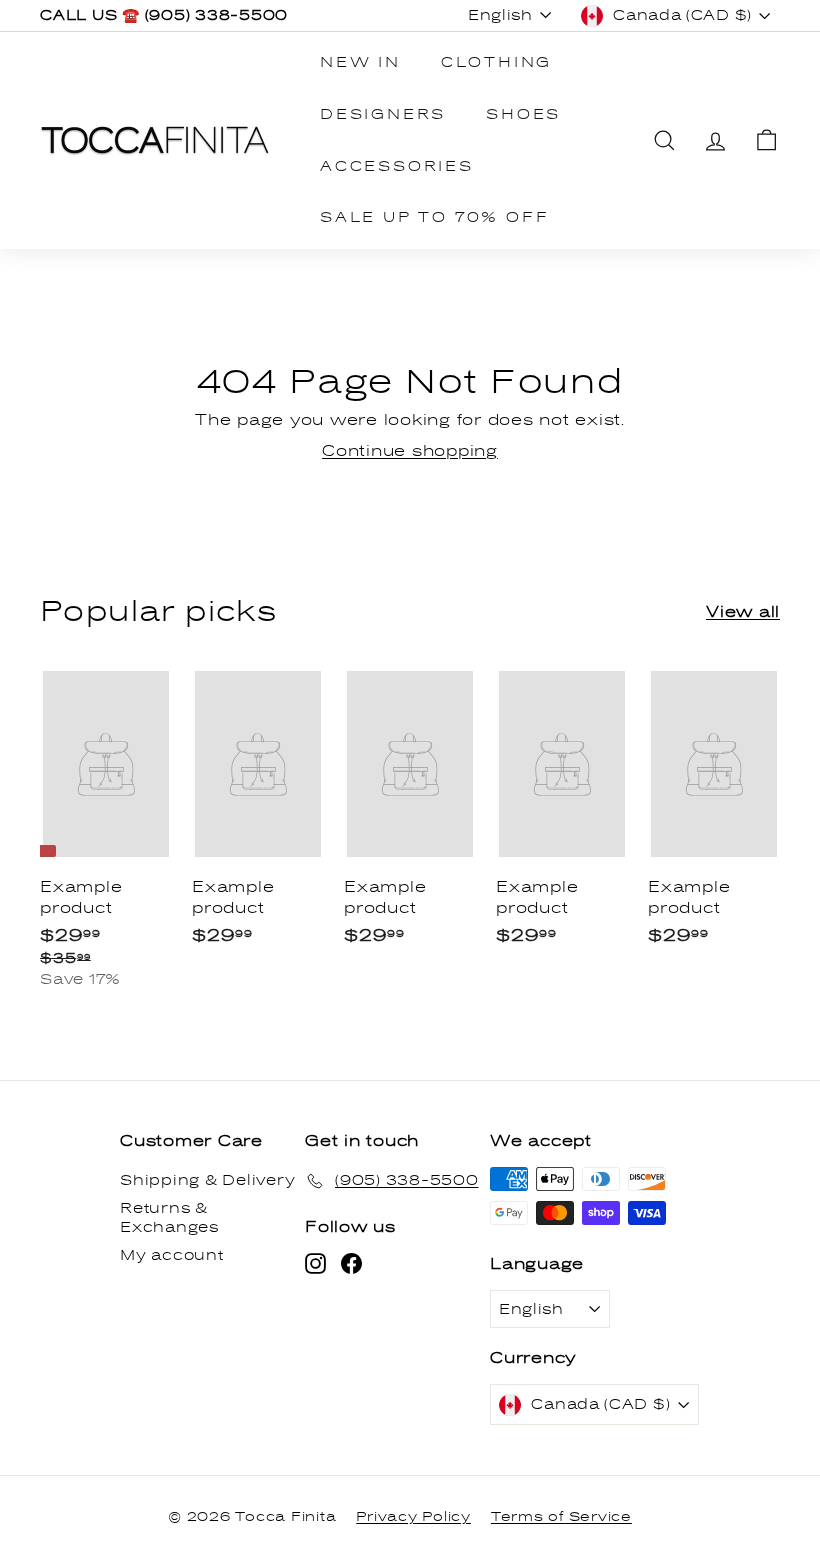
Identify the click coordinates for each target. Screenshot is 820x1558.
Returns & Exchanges (169, 1218)
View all (743, 612)
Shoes (523, 114)
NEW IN (360, 62)
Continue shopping (410, 451)
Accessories (397, 166)
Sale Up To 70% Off (434, 217)
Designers (383, 114)
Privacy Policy (413, 1517)
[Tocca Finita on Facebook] (351, 1263)
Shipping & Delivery (207, 1180)
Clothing (496, 62)
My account (172, 1255)
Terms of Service (561, 1517)
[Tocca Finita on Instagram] (315, 1263)
